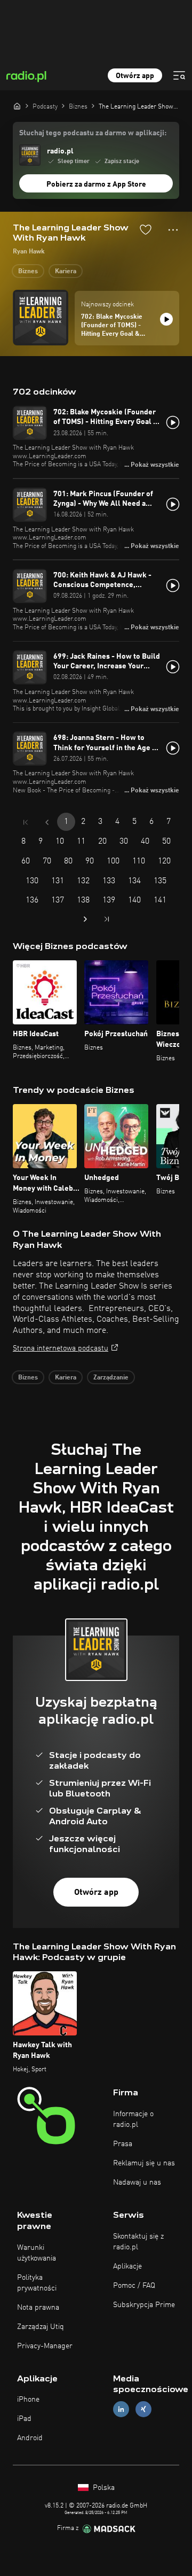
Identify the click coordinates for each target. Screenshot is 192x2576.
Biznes (28, 272)
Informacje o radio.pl (133, 2119)
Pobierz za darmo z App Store (96, 184)
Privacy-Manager (45, 2346)
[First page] (26, 822)
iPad (24, 2419)
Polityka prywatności (37, 2283)
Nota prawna (38, 2308)
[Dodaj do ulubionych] (146, 229)
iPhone (28, 2400)
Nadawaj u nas (137, 2182)
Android (30, 2438)
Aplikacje (127, 2266)
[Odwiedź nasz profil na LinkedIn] (121, 2409)
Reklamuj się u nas (144, 2163)
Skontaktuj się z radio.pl (138, 2242)
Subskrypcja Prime (144, 2305)
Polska (103, 2488)
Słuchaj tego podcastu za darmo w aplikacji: (93, 133)
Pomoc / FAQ (134, 2286)
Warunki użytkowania (37, 2253)
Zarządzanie (111, 1378)
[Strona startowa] (17, 106)
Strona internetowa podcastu (61, 1348)
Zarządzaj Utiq (41, 2327)
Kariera (66, 272)
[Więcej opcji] (173, 230)
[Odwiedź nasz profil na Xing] (143, 2409)
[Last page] (107, 919)
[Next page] (85, 919)
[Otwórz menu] (179, 75)
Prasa (123, 2144)
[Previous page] (47, 822)
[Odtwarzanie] (166, 319)
